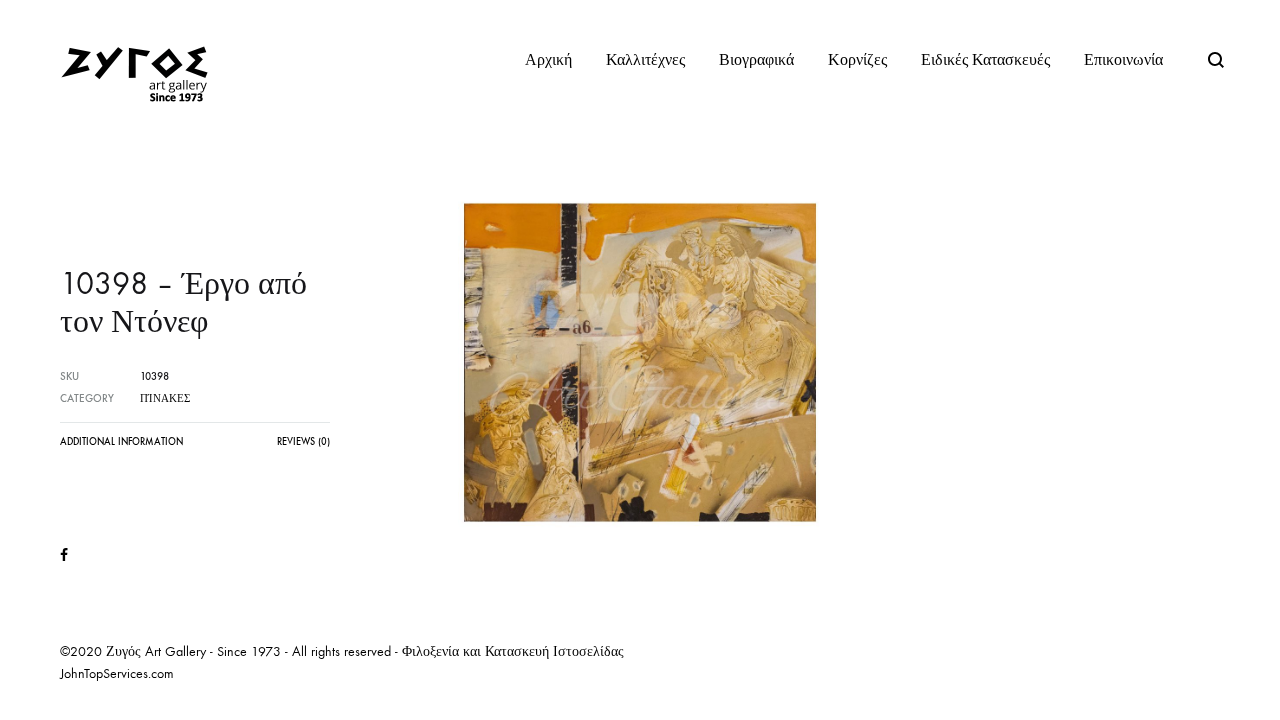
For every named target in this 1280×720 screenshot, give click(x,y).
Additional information (121, 442)
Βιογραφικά (756, 59)
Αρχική (548, 59)
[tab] (121, 447)
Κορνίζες (857, 59)
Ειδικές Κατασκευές (985, 59)
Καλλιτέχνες (645, 59)
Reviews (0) (303, 442)
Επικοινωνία (1123, 59)
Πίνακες (165, 398)
